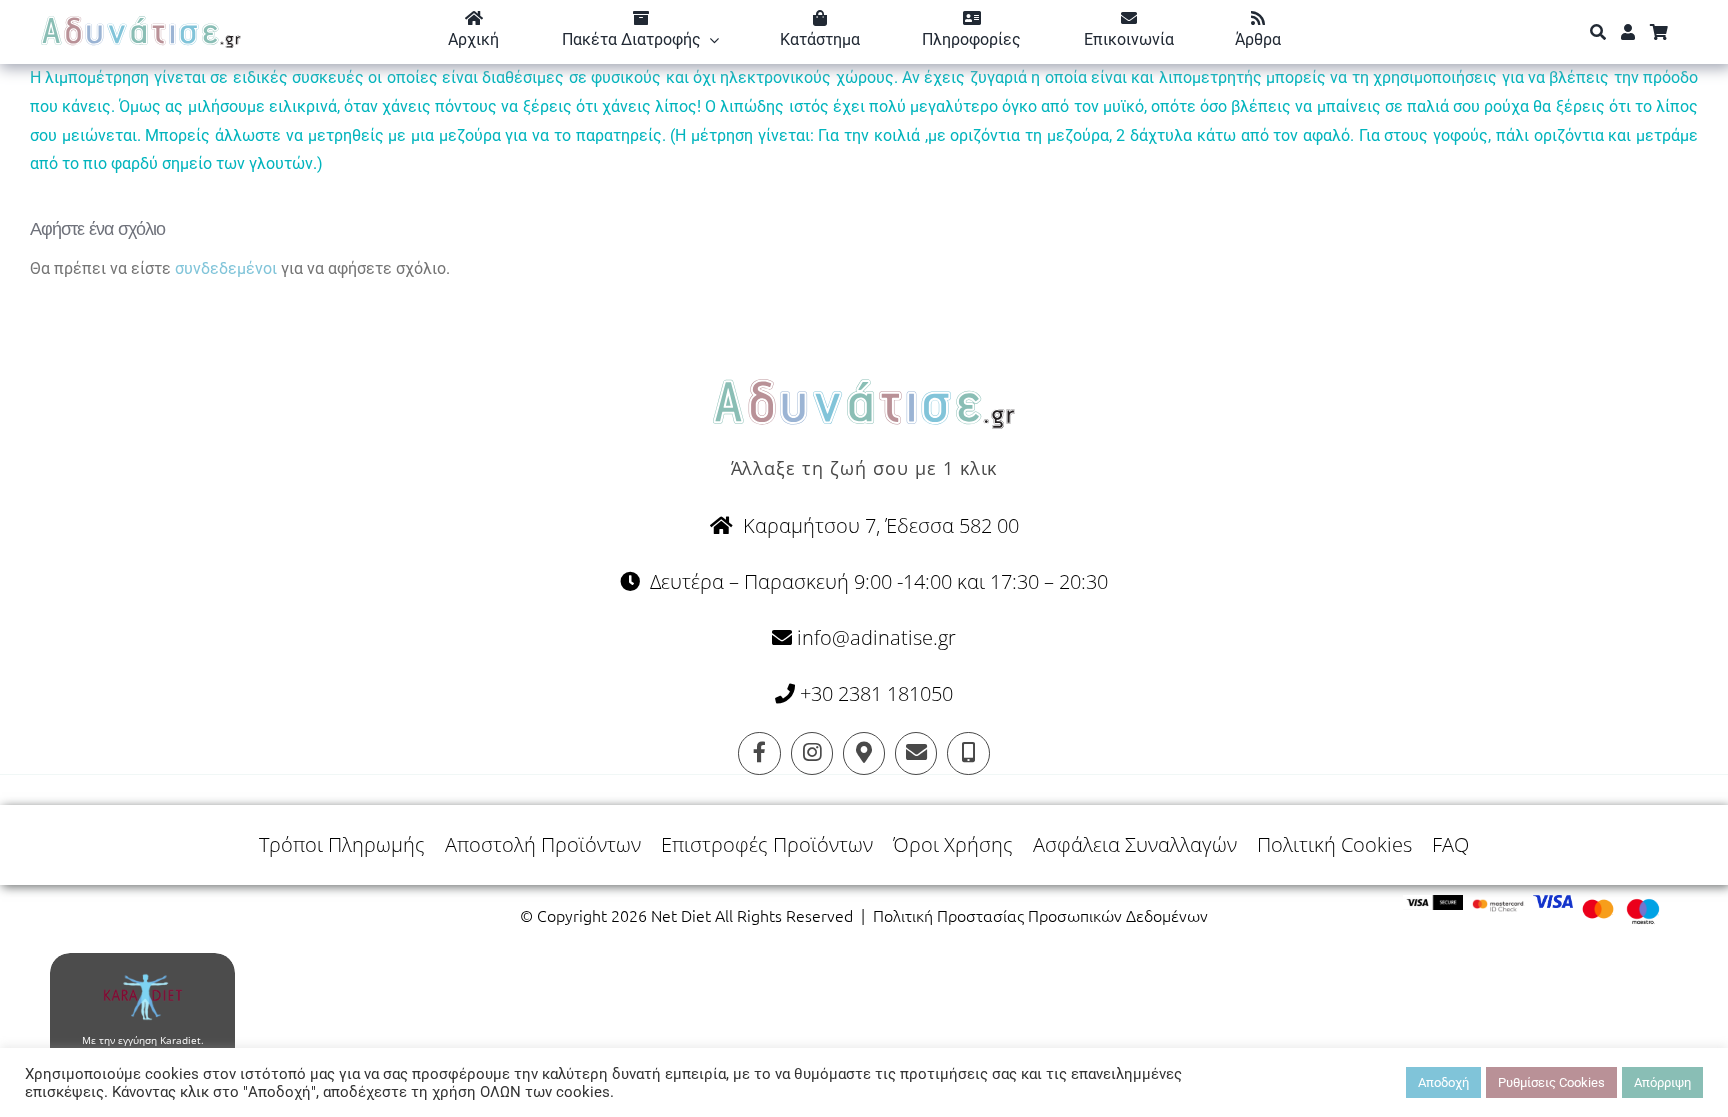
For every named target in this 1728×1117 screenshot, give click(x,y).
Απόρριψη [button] (1662, 1082)
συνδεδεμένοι (226, 268)
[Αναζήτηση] (1598, 32)
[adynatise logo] (141, 23)
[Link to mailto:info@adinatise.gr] (916, 753)
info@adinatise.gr (874, 637)
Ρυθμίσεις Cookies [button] (1551, 1082)
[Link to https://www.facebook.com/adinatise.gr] (759, 753)
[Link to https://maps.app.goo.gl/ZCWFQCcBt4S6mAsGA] (864, 753)
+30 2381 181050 (876, 693)
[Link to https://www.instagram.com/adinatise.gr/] (812, 753)
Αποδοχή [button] (1443, 1082)
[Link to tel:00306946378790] (968, 753)
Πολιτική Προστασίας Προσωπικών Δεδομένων (1040, 915)
